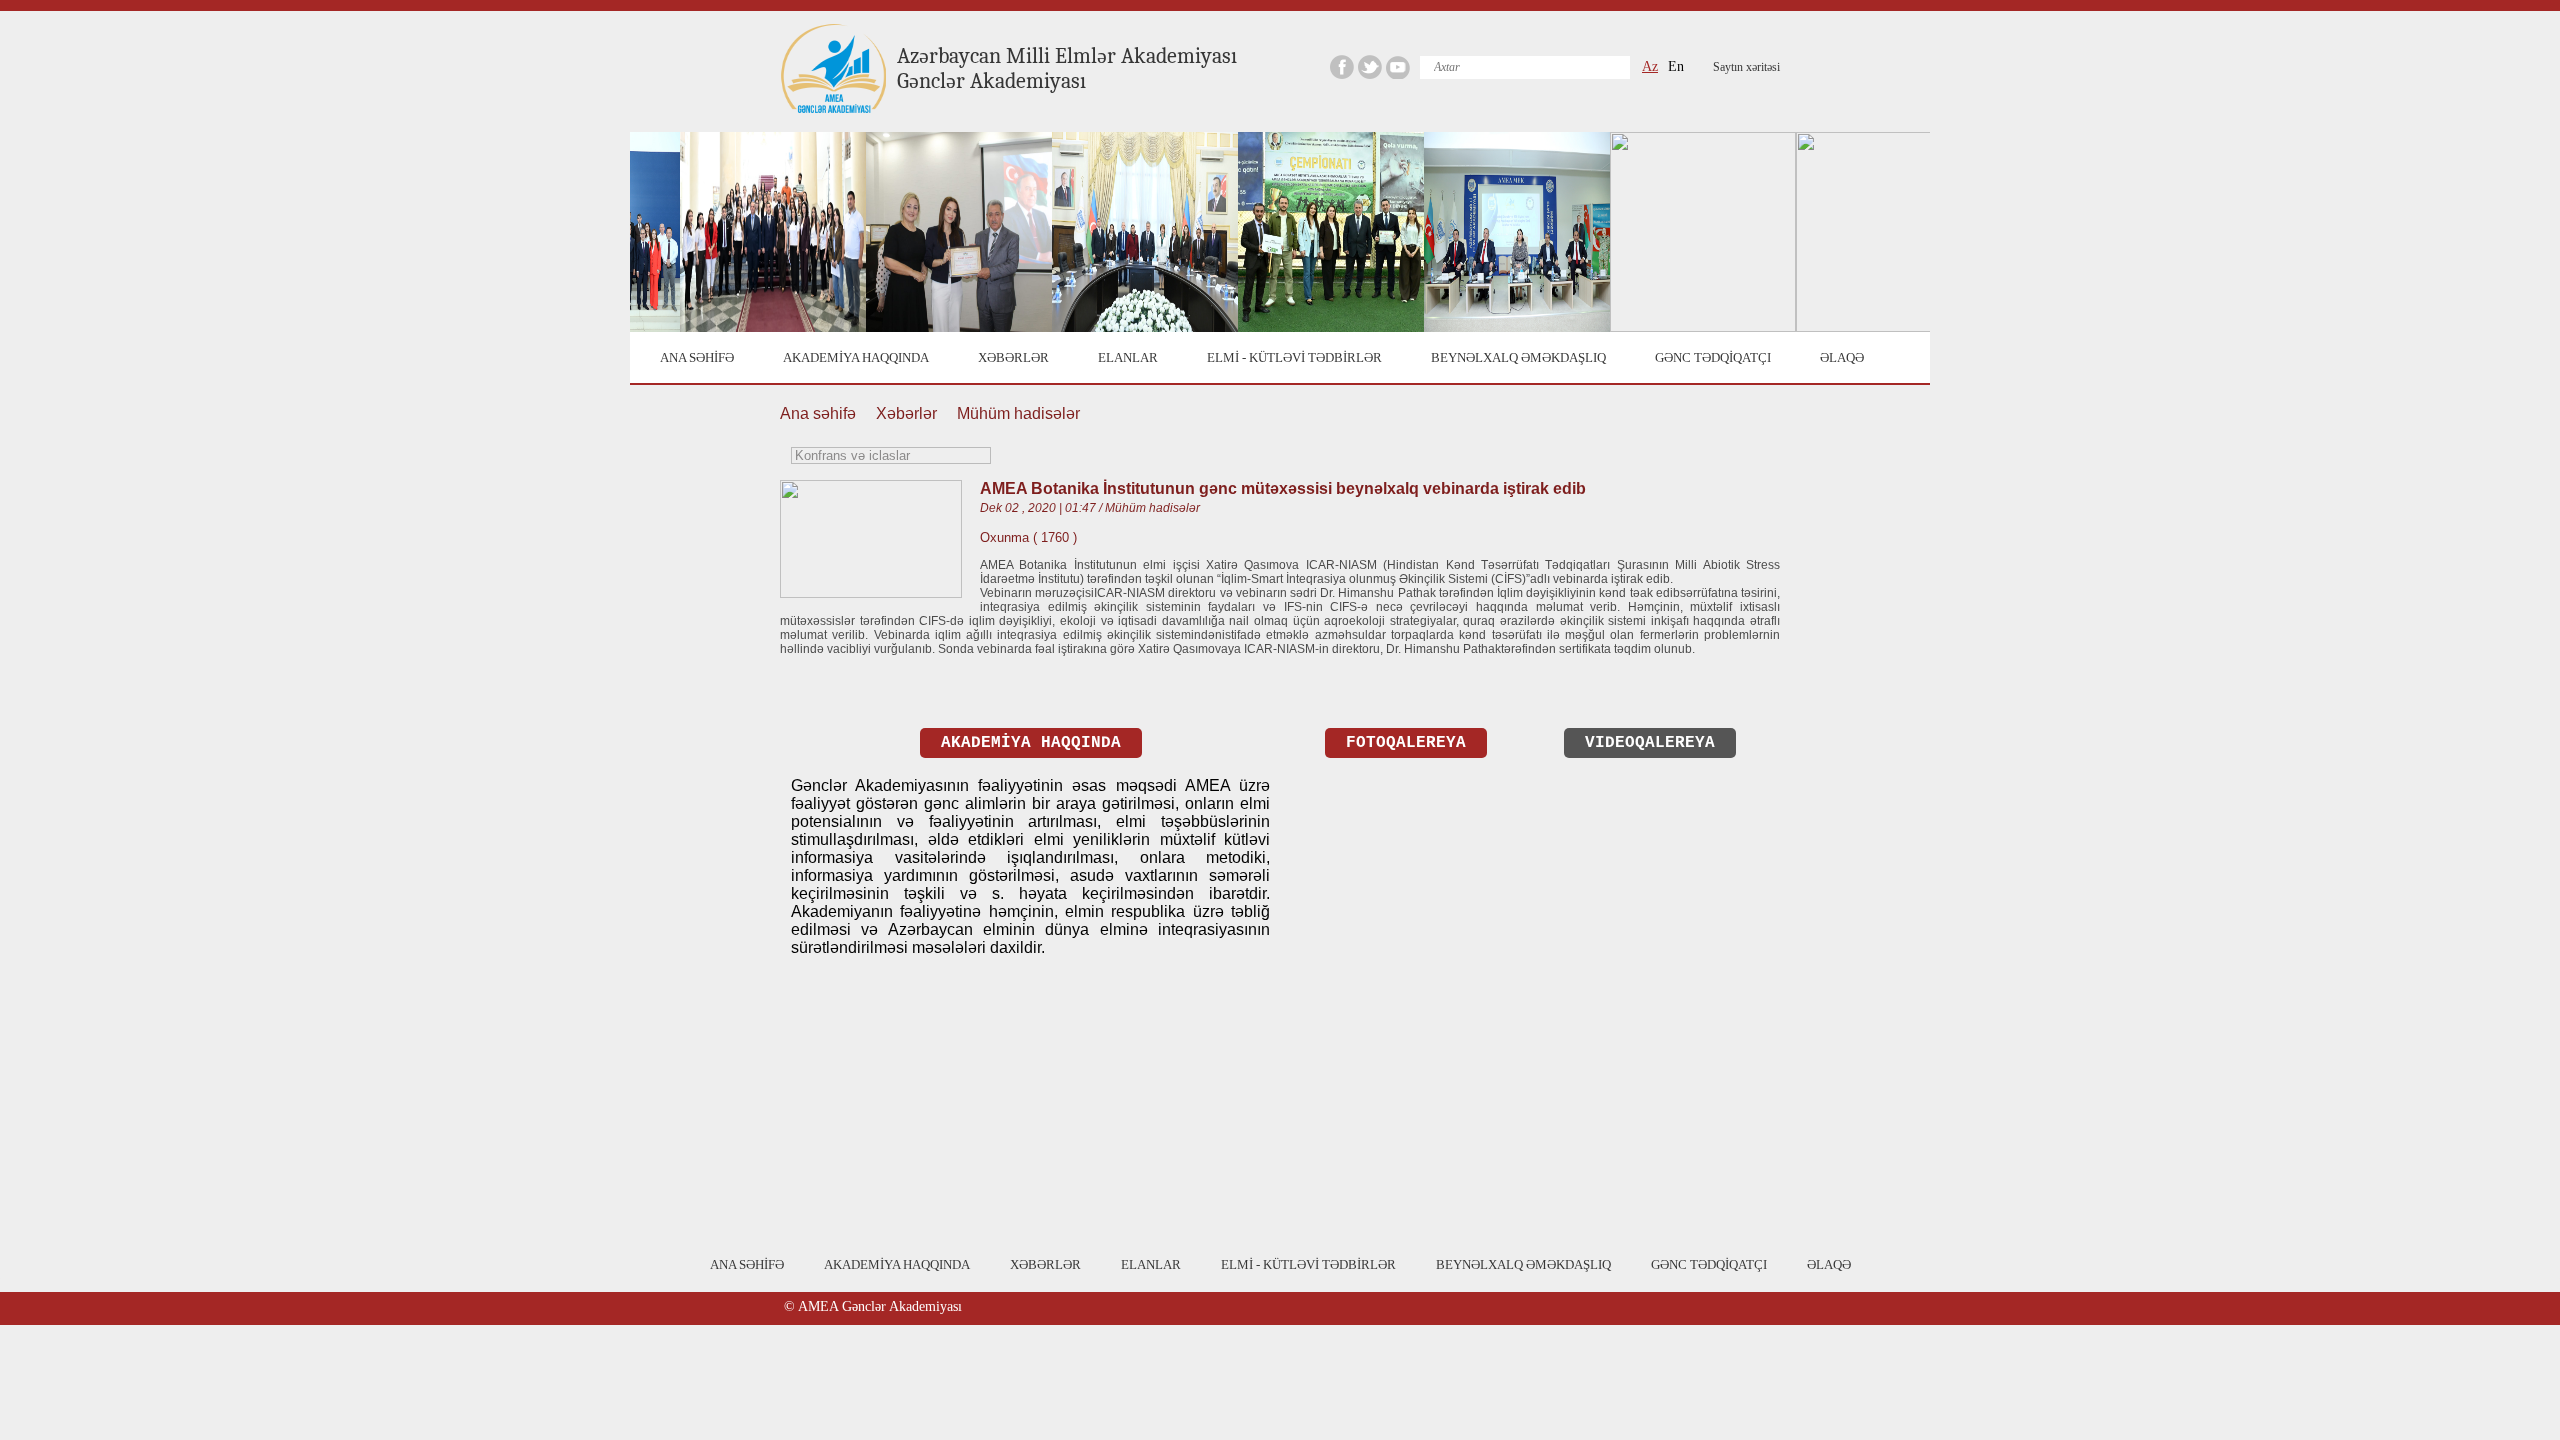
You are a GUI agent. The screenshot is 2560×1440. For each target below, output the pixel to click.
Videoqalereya (1650, 743)
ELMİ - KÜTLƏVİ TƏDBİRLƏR (1294, 357)
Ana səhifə (818, 413)
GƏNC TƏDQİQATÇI (1713, 357)
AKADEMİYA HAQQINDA (856, 357)
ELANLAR (1128, 357)
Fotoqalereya (1406, 743)
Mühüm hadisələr (1018, 413)
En (1676, 66)
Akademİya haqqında (1031, 743)
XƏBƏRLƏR (1013, 357)
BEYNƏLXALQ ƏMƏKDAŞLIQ (1518, 357)
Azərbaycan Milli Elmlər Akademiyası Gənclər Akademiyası (1067, 68)
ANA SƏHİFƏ (697, 357)
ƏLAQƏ (1842, 357)
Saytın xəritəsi (1746, 67)
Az (1650, 66)
